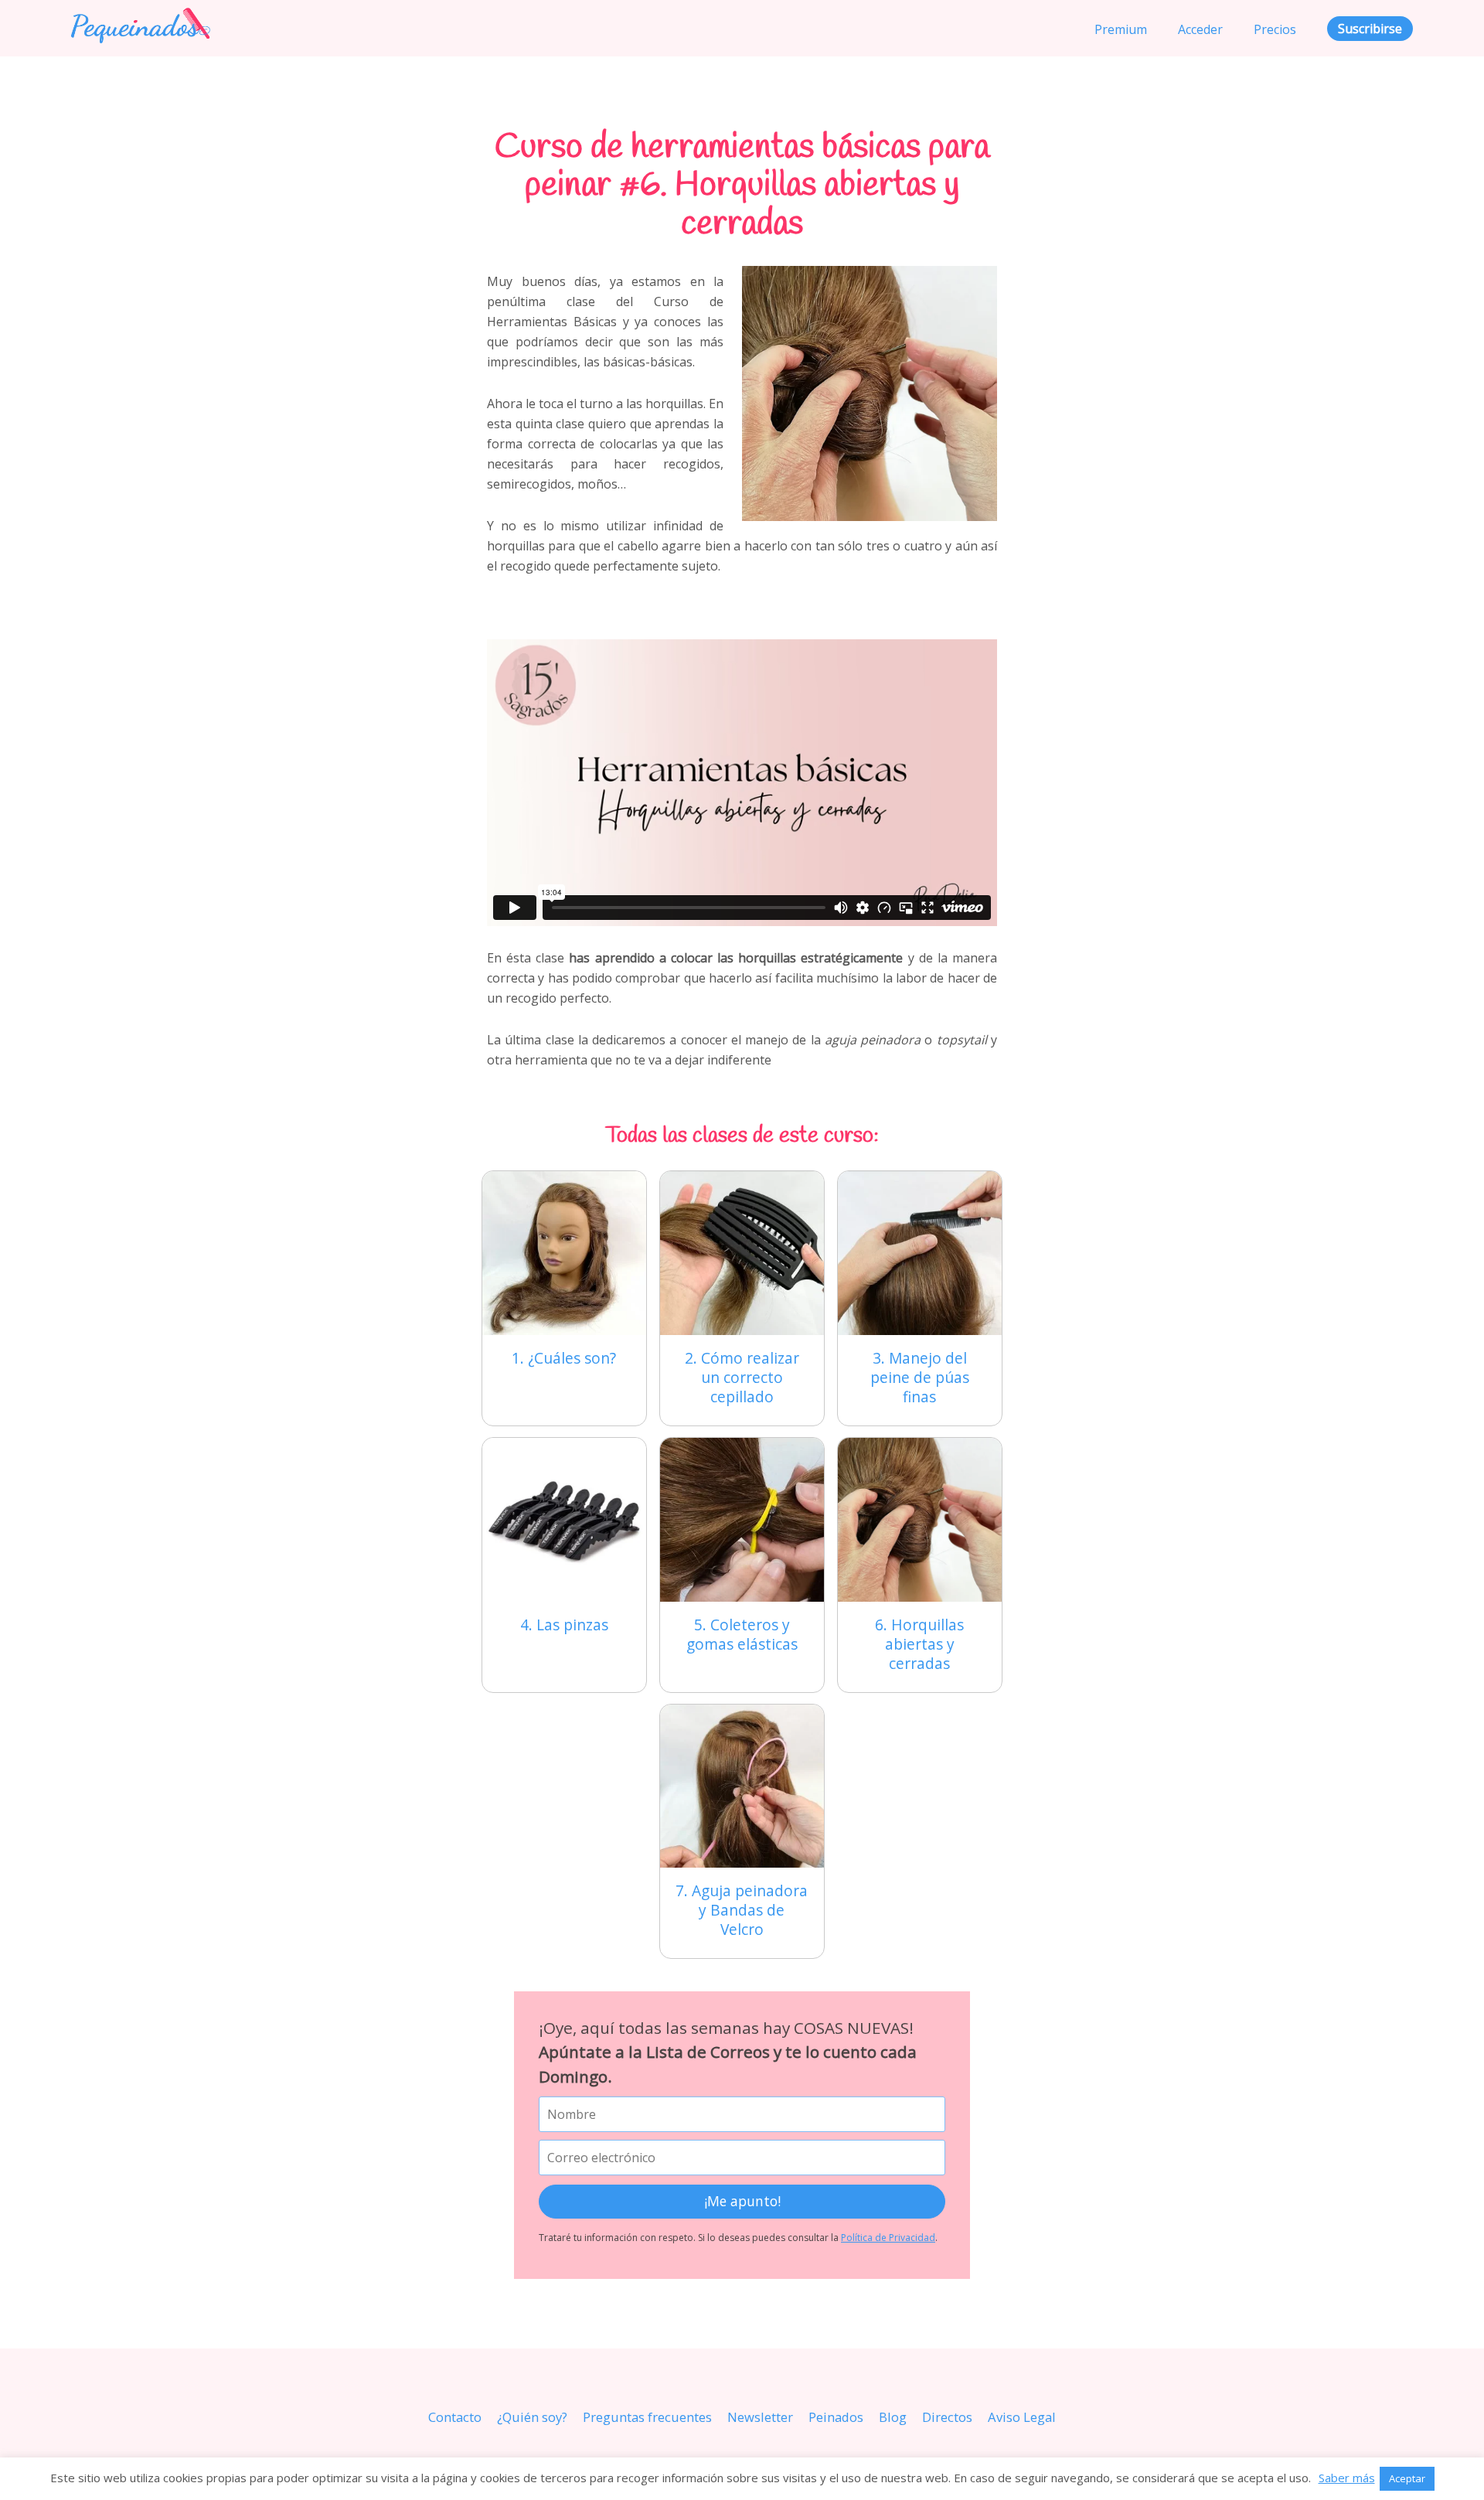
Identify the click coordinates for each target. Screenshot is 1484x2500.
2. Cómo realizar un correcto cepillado (742, 1377)
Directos (947, 2417)
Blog (893, 2417)
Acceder (1200, 29)
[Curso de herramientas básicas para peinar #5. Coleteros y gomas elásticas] (742, 1520)
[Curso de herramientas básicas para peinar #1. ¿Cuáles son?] (564, 1253)
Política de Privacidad (888, 2238)
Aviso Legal (1022, 2417)
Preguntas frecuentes (647, 2417)
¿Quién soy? (532, 2417)
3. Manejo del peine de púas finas (920, 1377)
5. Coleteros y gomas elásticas (742, 1634)
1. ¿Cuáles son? (564, 1358)
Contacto (455, 2417)
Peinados (836, 2417)
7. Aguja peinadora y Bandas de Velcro (742, 1910)
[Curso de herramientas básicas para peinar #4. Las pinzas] (564, 1520)
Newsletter (760, 2417)
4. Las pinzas (564, 1625)
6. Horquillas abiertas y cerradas (919, 1644)
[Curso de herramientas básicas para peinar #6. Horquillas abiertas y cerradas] (920, 1520)
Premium (1121, 29)
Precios (1275, 29)
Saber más (1347, 2478)
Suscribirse (1370, 29)
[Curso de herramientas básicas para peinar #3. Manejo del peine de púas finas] (920, 1253)
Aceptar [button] (1407, 2478)
